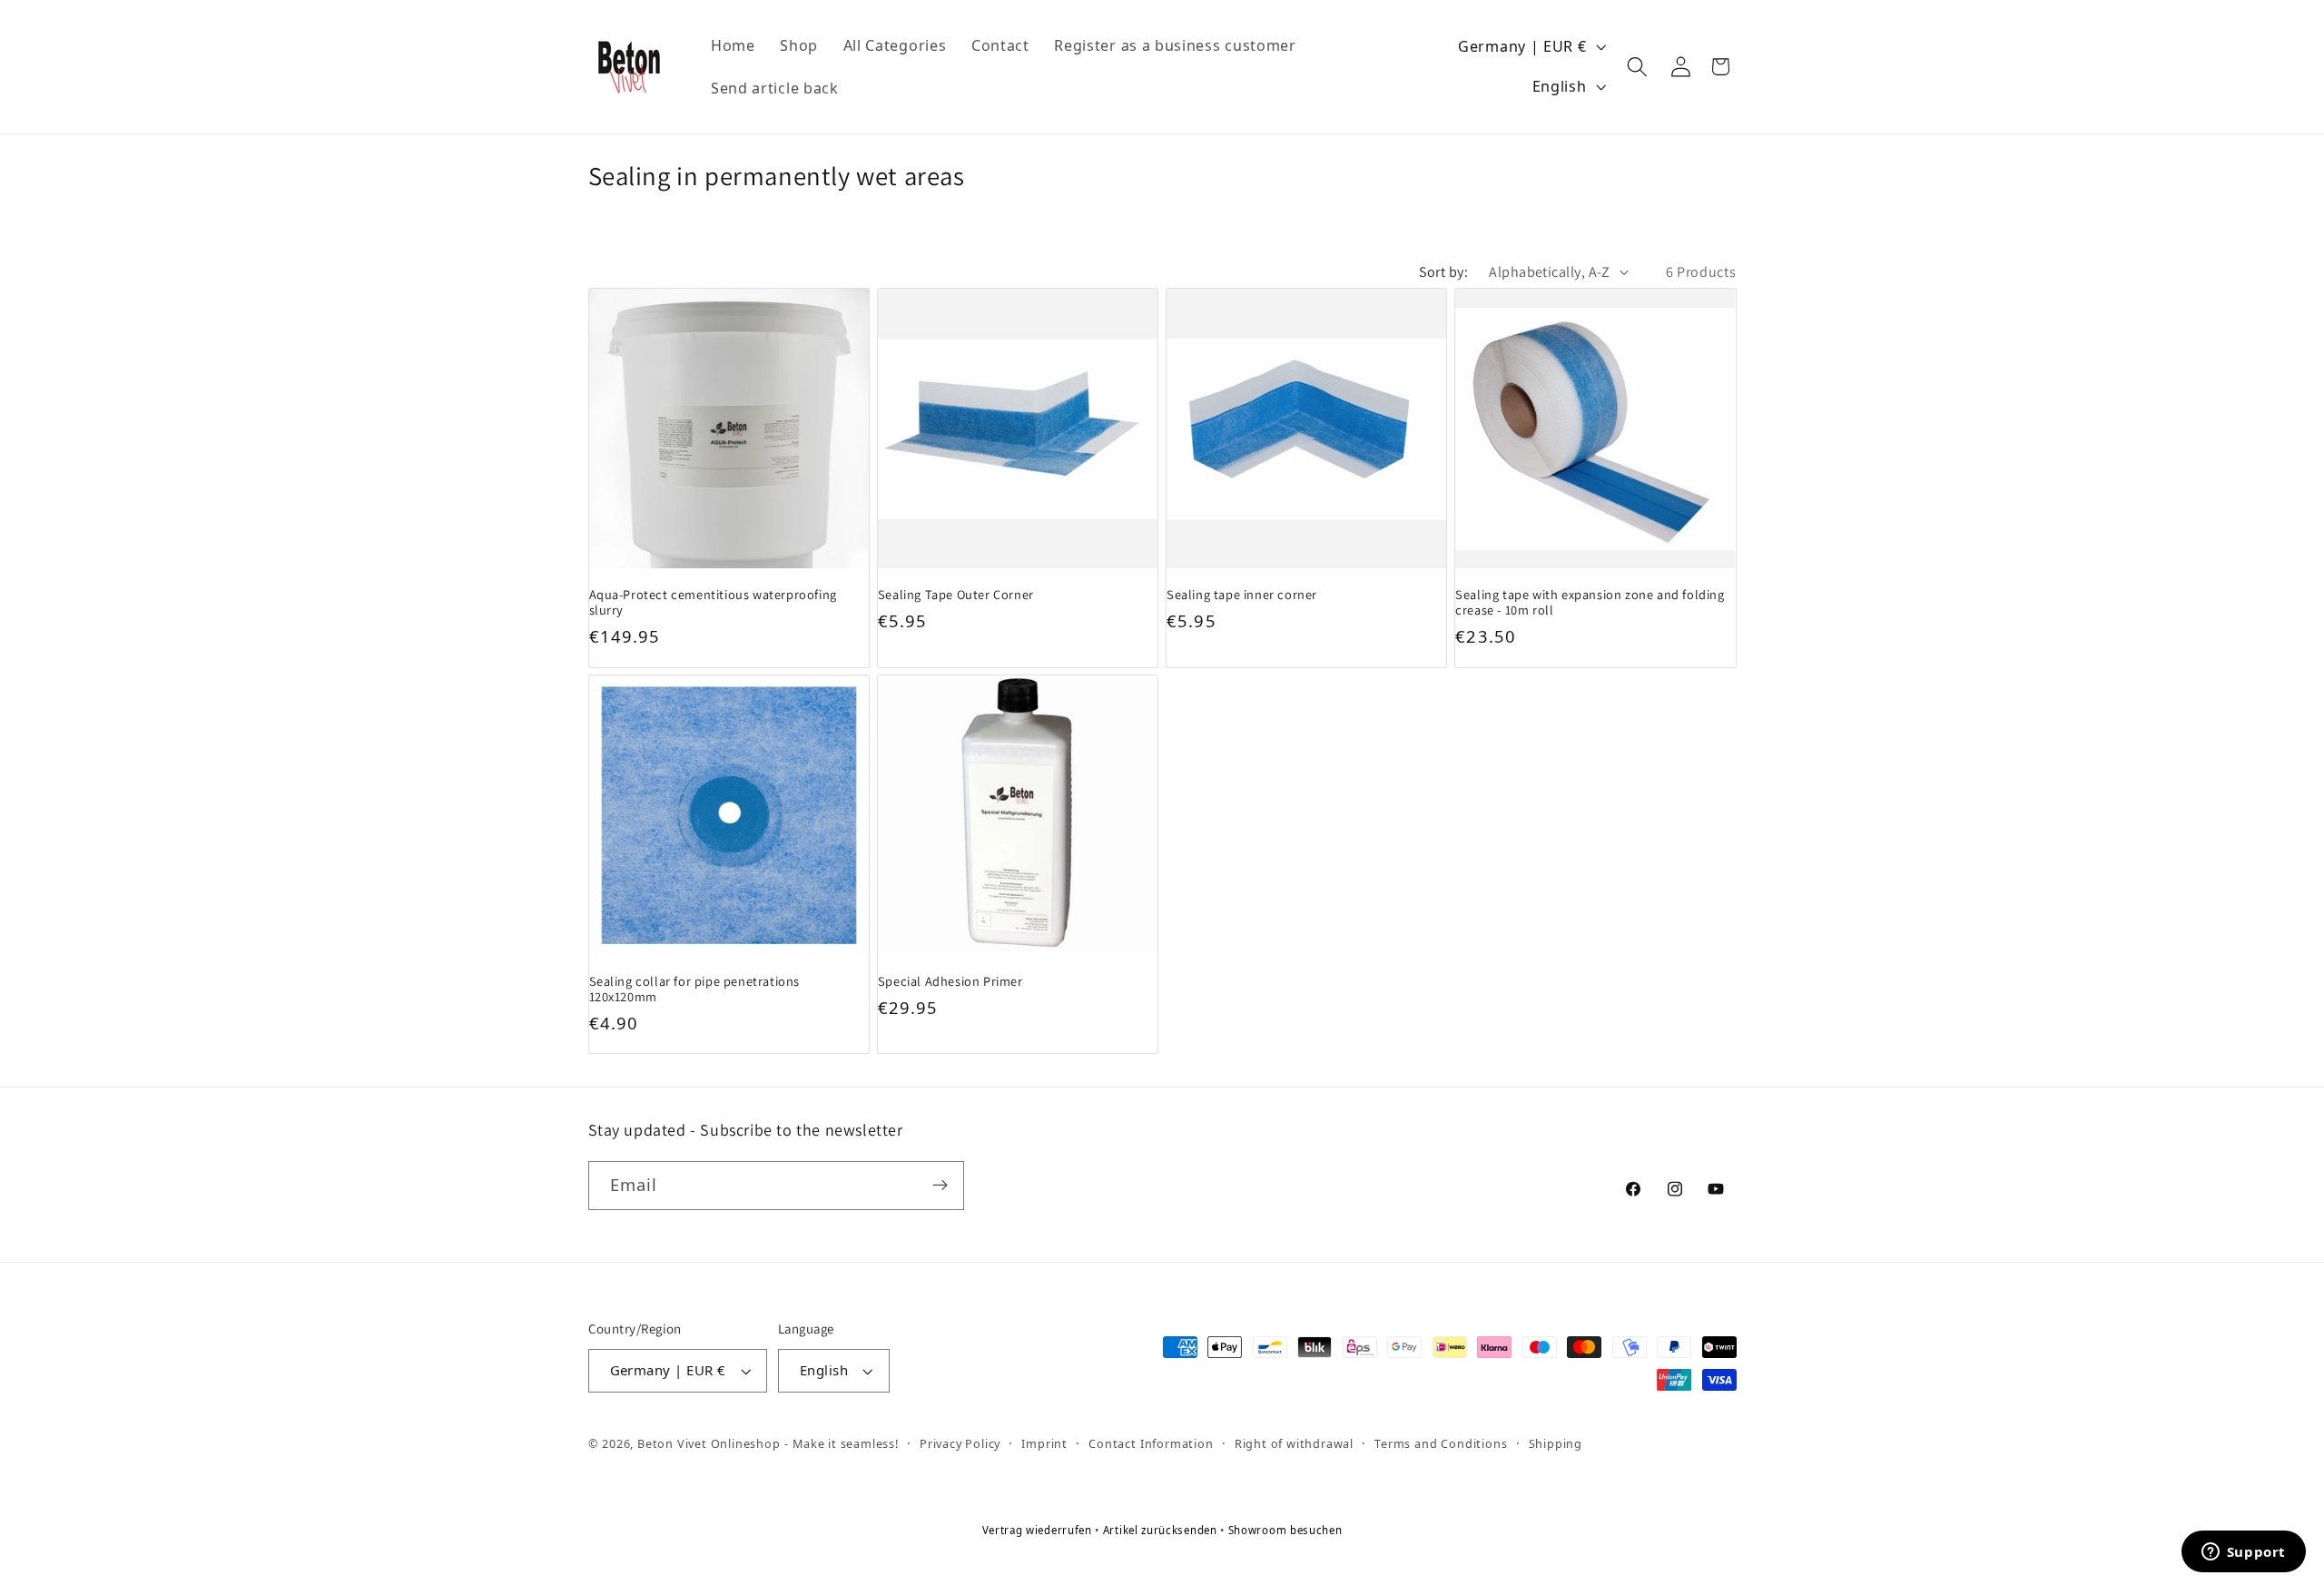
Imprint (1044, 1443)
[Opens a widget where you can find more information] (2243, 1553)
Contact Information (1151, 1443)
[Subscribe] (940, 1186)
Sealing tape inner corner (1242, 593)
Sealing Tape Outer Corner (956, 593)
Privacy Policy (960, 1443)
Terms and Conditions (1441, 1443)
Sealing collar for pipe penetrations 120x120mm (695, 989)
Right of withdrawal (1294, 1443)
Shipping (1556, 1443)
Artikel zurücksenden (1162, 1530)
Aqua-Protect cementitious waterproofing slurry (713, 601)
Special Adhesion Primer (950, 981)
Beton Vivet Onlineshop (709, 1443)
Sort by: (1444, 272)
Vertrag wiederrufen (1039, 1530)
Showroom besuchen (1285, 1530)
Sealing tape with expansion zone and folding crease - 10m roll (1590, 601)
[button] (1638, 67)
